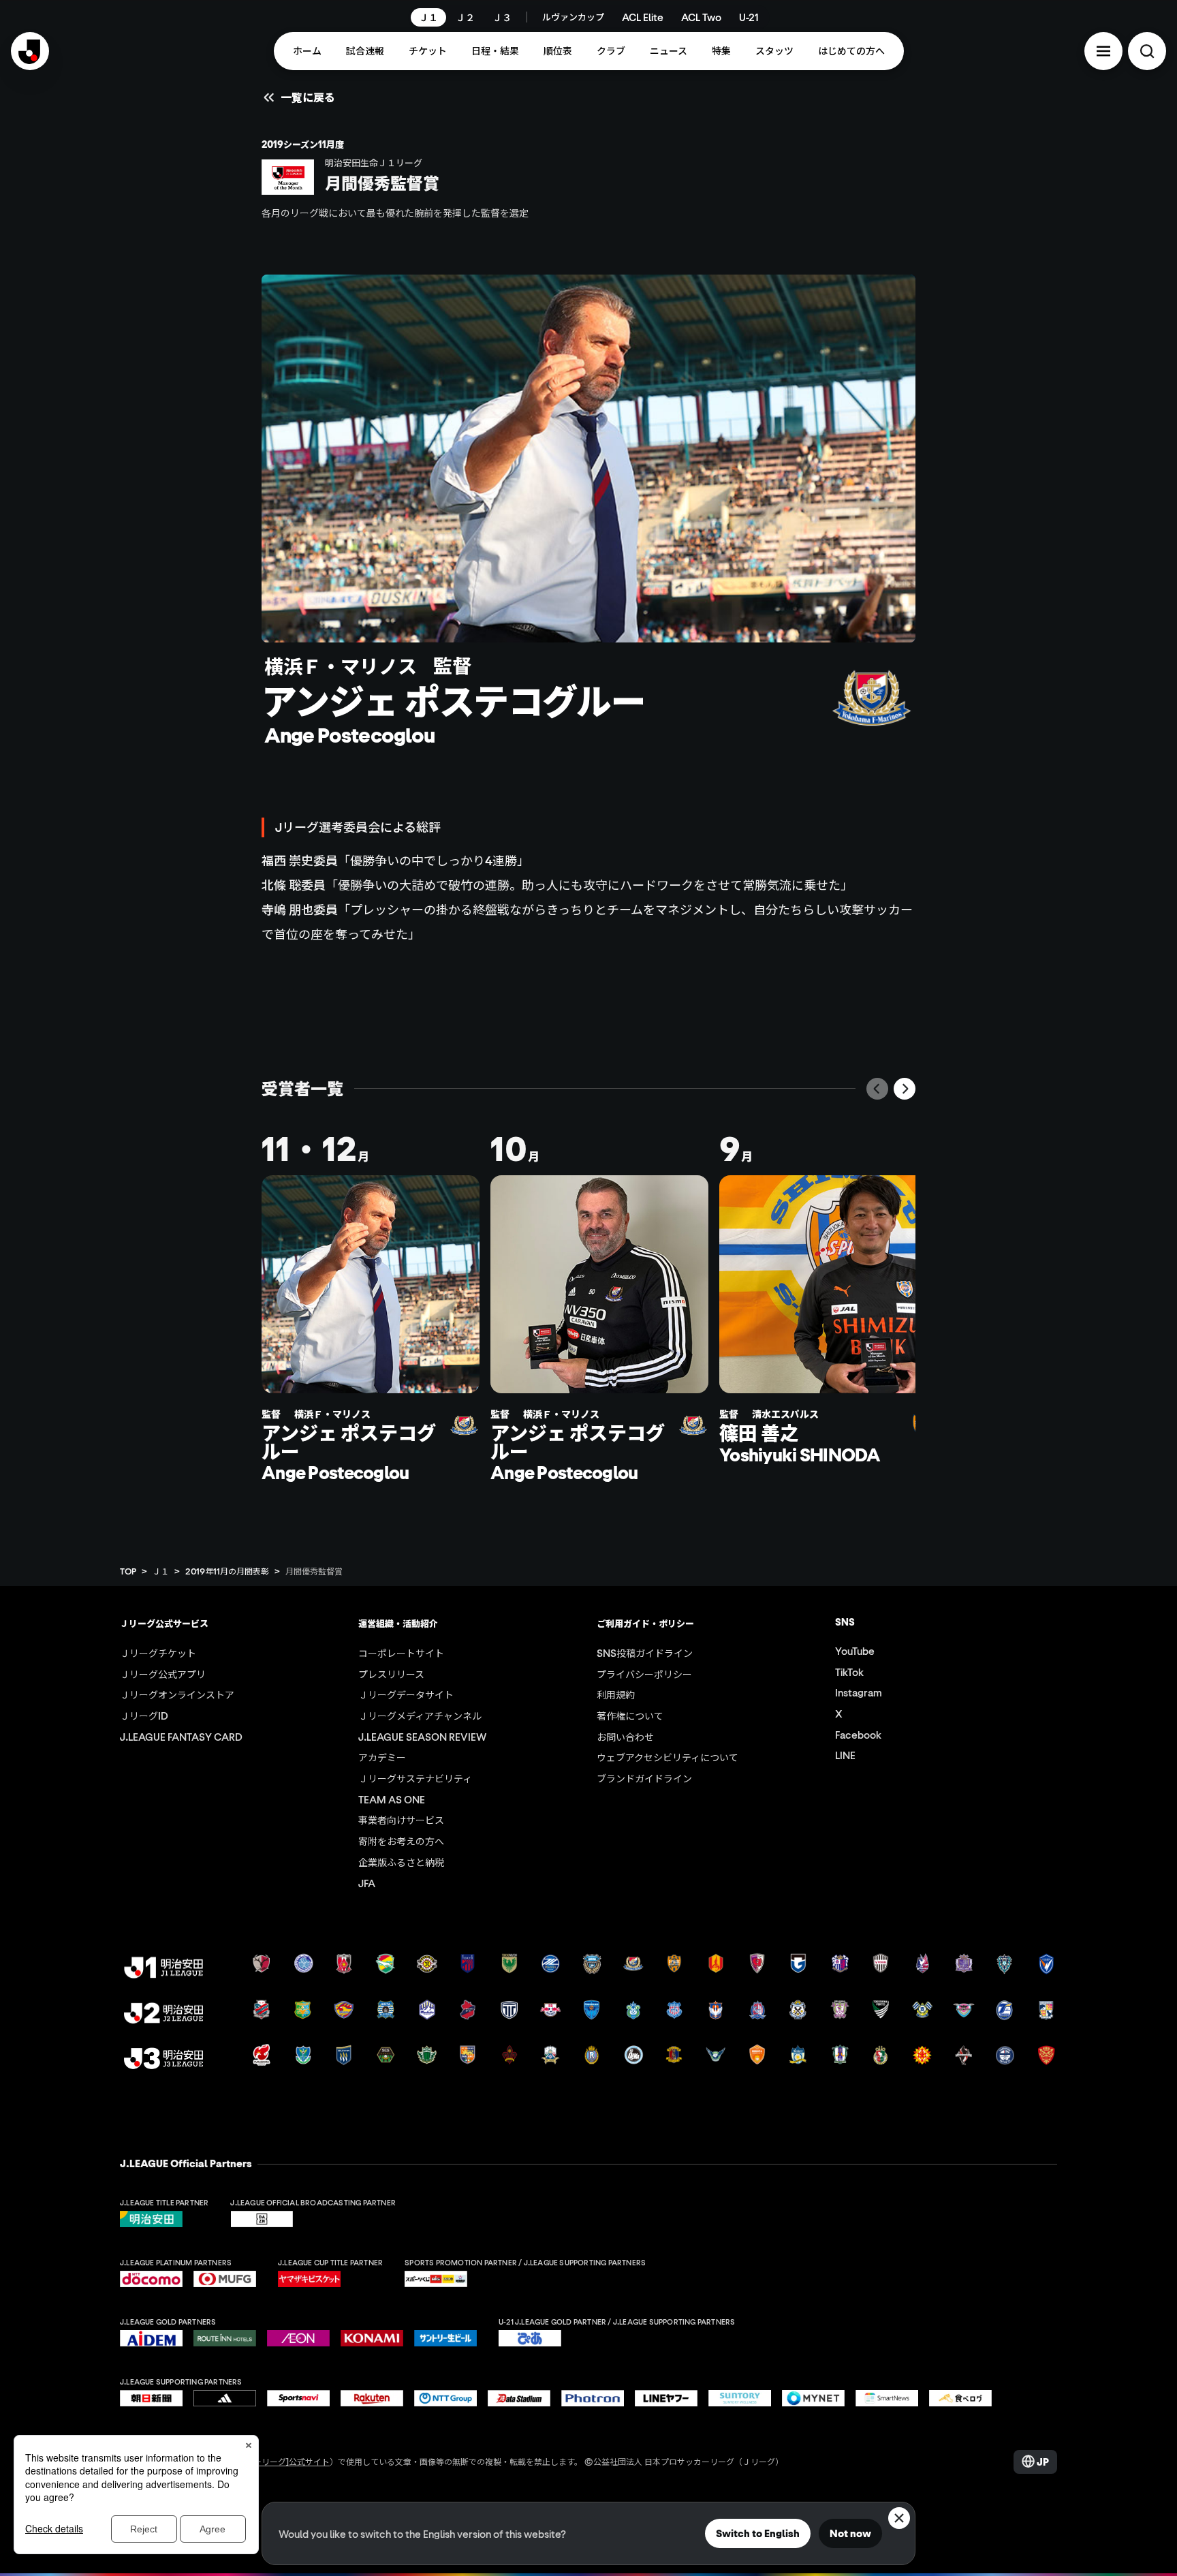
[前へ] (877, 1089)
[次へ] (905, 1089)
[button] (1103, 51)
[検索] (1147, 51)
